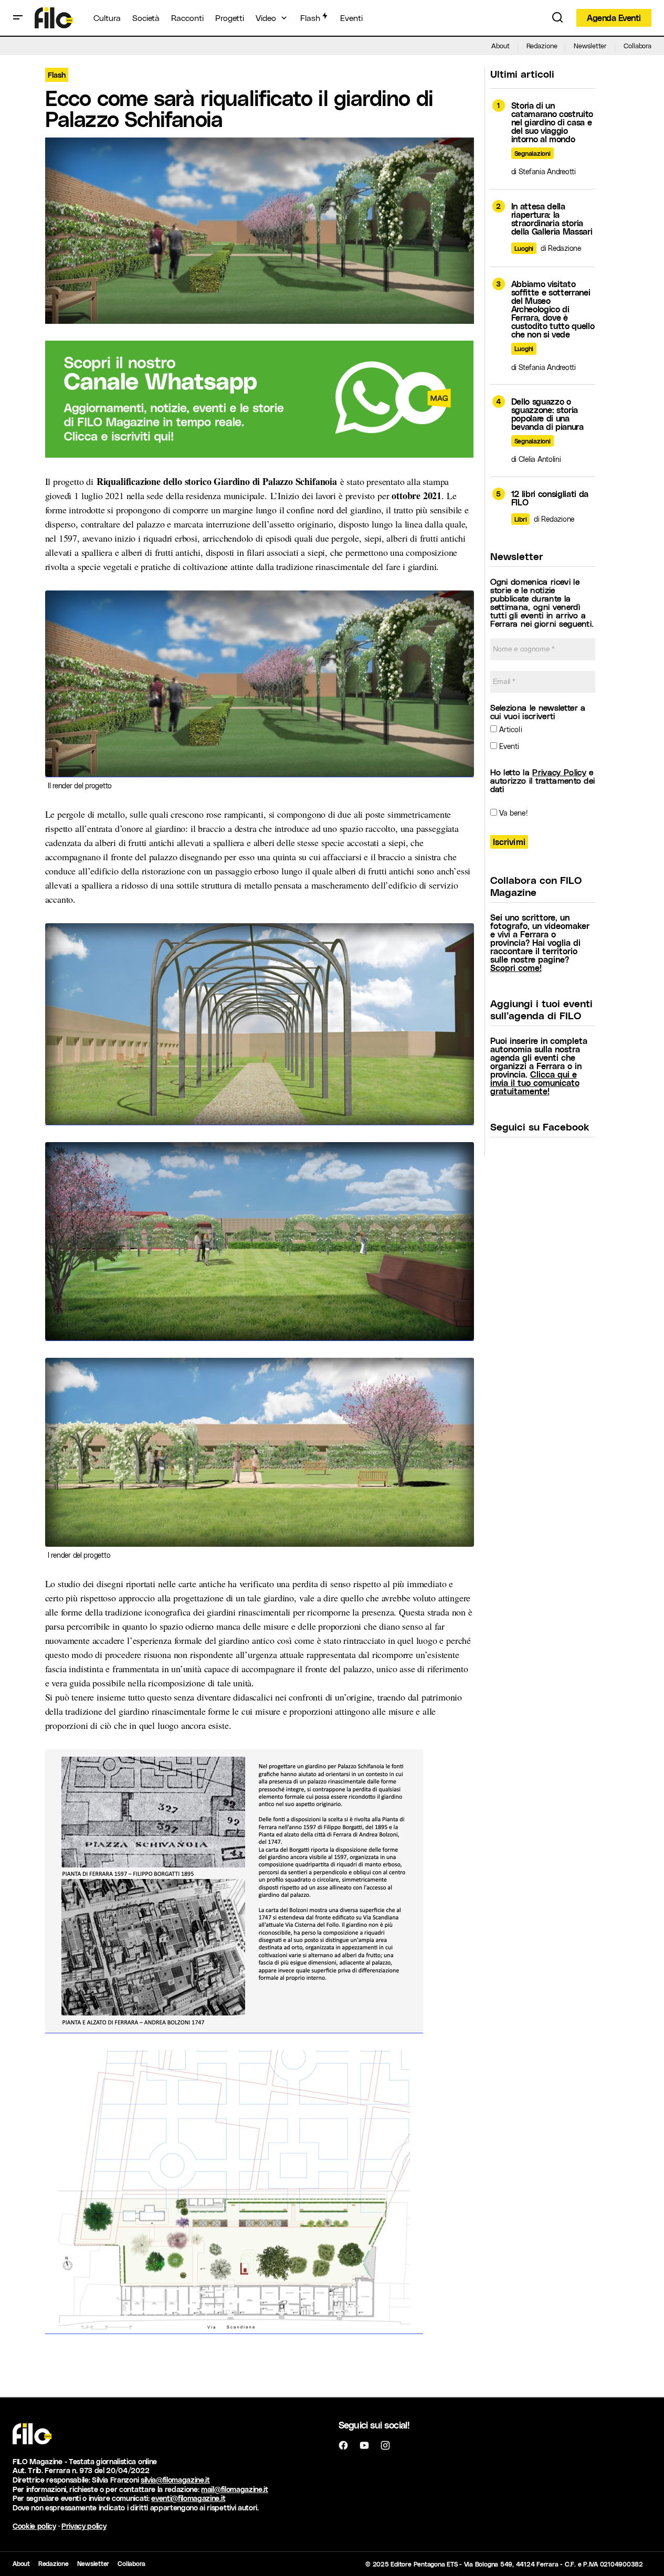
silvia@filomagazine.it (175, 2480)
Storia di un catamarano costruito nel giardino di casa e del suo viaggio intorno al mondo (552, 122)
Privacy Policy (559, 772)
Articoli (510, 729)
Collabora (637, 45)
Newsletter (590, 45)
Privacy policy (84, 2526)
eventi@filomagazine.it (188, 2498)
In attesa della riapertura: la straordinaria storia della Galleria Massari (552, 219)
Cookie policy (34, 2526)
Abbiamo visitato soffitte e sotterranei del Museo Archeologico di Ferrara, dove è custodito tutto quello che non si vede (553, 309)
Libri (521, 519)
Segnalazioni (533, 153)
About (500, 45)
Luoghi (524, 248)
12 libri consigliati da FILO (550, 498)
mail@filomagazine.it (235, 2489)
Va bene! (512, 813)
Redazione (542, 45)
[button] (18, 18)
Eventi (508, 746)
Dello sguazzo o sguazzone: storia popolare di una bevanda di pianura (547, 414)
